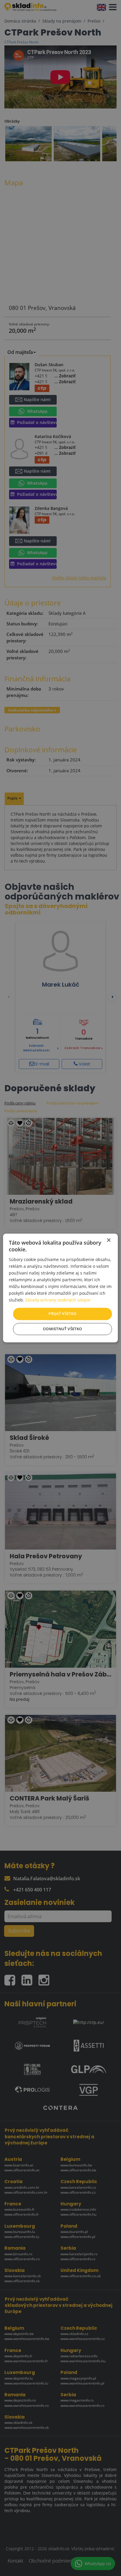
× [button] (109, 1240)
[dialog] (60, 1288)
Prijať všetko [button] (62, 1314)
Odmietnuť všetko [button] (62, 1329)
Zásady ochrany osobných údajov (58, 1300)
